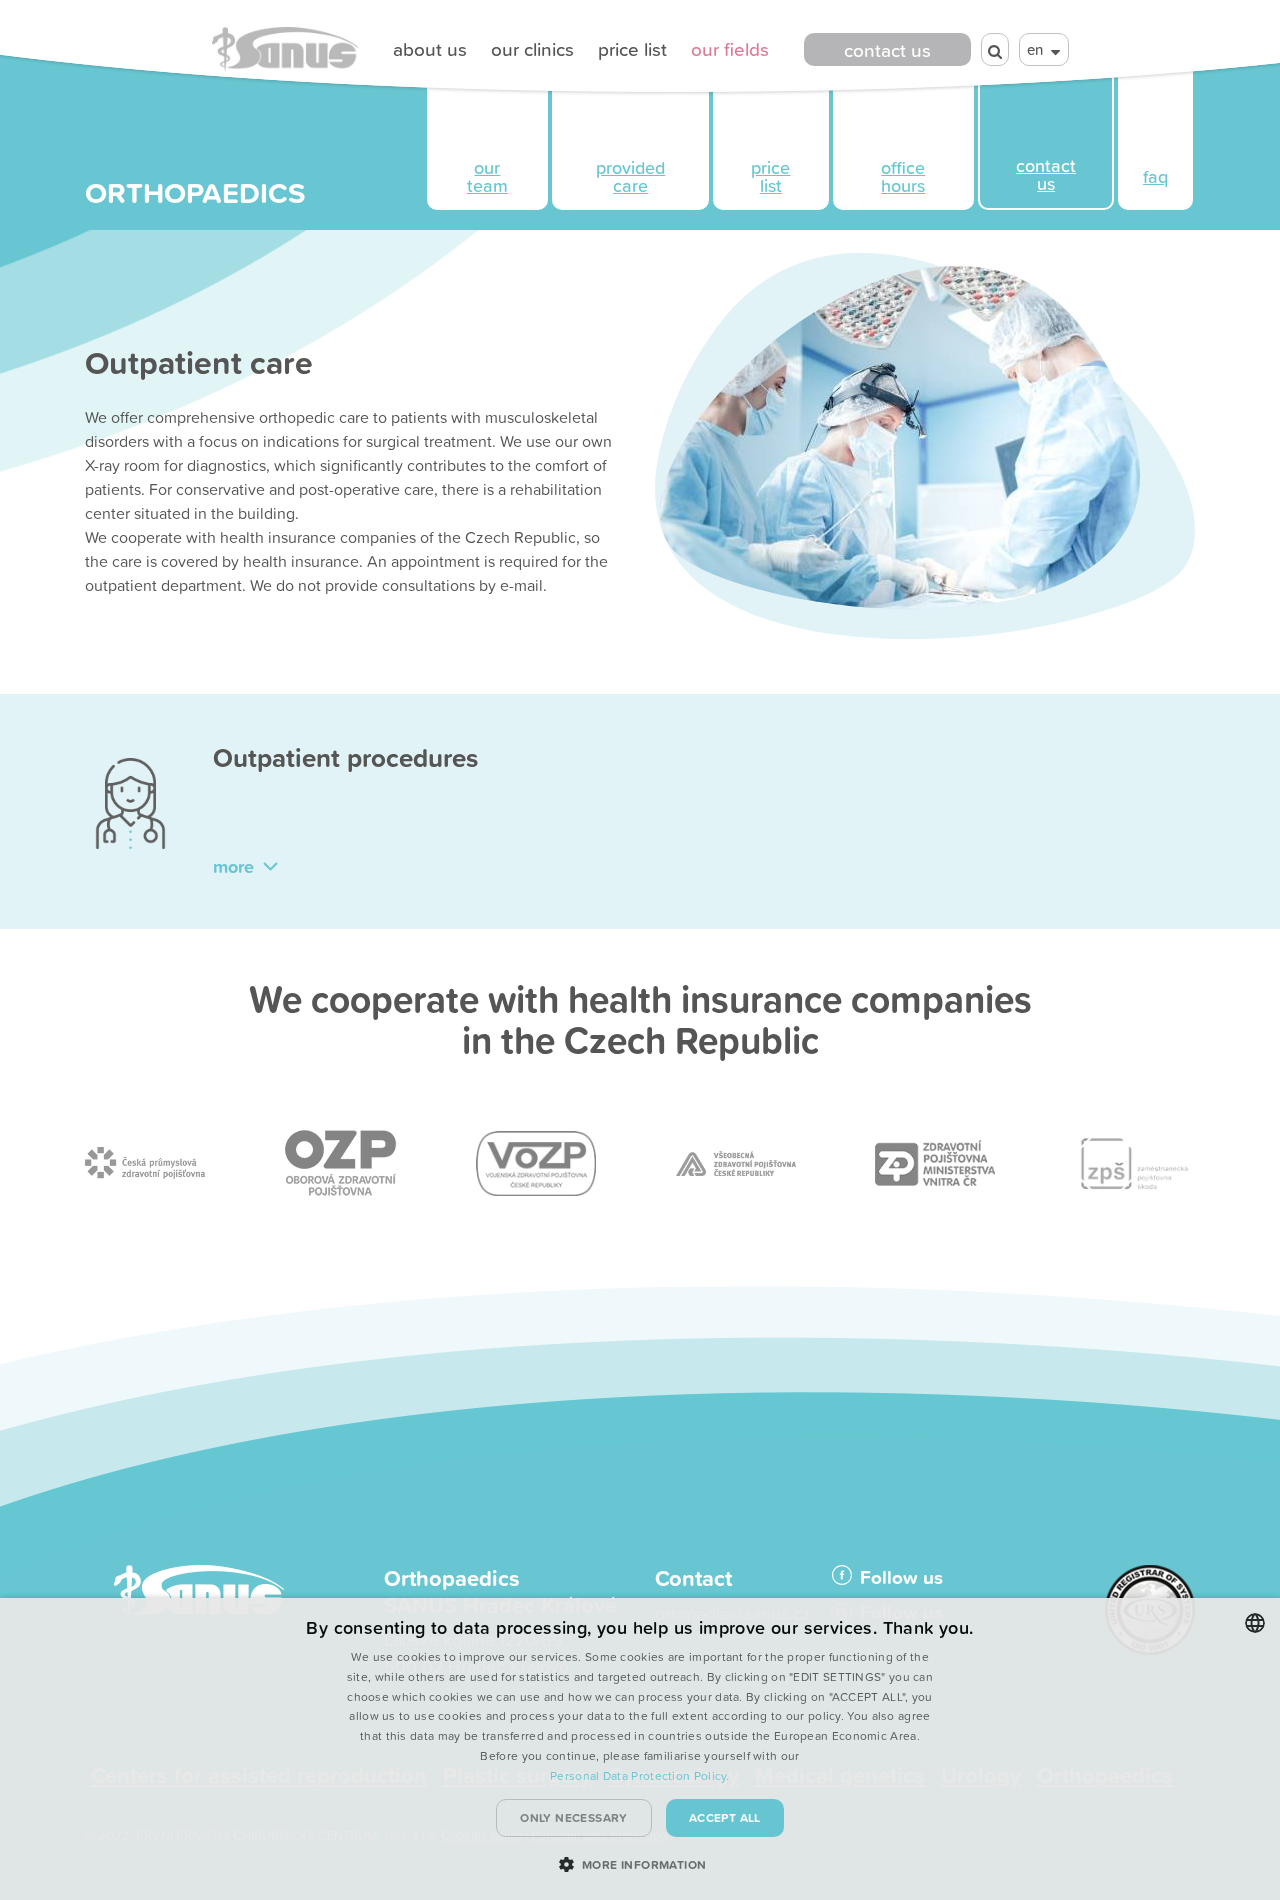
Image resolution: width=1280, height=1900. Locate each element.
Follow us (901, 1577)
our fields (730, 49)
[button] (640, 1864)
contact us (887, 49)
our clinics (532, 49)
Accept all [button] (725, 1817)
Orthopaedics (195, 192)
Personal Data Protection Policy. (640, 1775)
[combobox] (1255, 1623)
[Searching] (995, 49)
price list (632, 49)
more (236, 866)
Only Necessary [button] (574, 1817)
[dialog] (640, 1749)
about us (430, 49)
